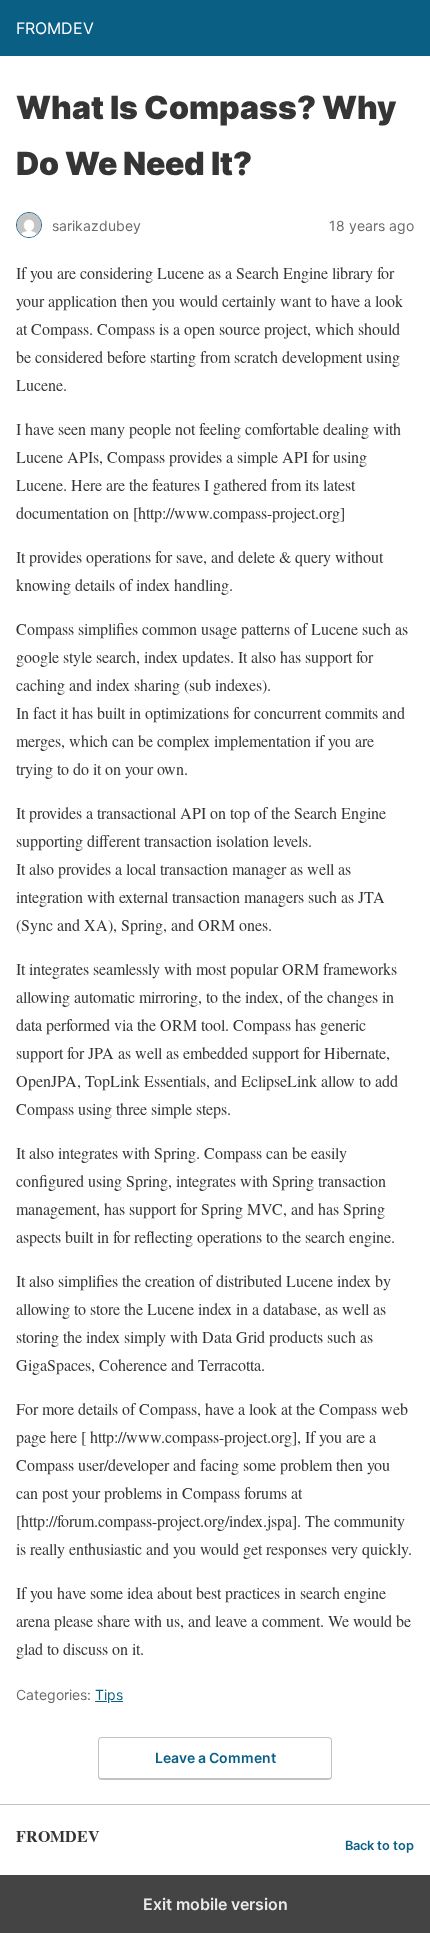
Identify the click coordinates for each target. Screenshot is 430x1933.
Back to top (379, 1845)
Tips (109, 1694)
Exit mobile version (215, 1904)
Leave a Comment (215, 1757)
